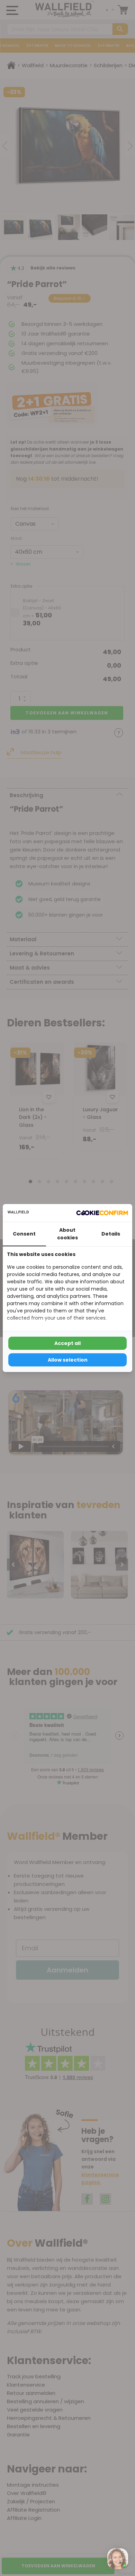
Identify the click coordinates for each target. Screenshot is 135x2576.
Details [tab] (111, 1234)
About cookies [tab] (67, 1234)
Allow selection (68, 1360)
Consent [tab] (24, 1234)
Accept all (67, 1343)
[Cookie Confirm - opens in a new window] (102, 1213)
